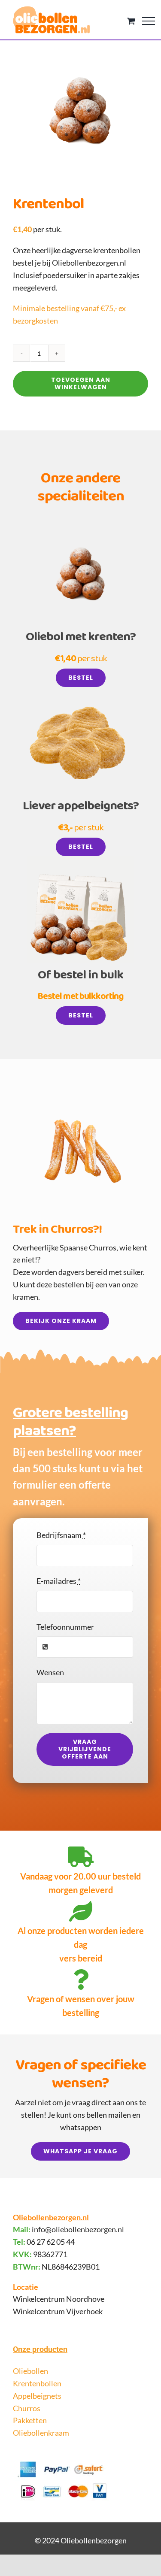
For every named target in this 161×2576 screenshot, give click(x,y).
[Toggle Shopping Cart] (131, 21)
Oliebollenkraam (41, 2433)
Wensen (50, 1672)
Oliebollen (30, 2371)
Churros (27, 2408)
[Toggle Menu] (149, 21)
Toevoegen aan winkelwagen (81, 383)
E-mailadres (59, 1581)
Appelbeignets (37, 2396)
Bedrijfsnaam (61, 1535)
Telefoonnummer (65, 1627)
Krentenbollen (37, 2383)
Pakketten (30, 2420)
